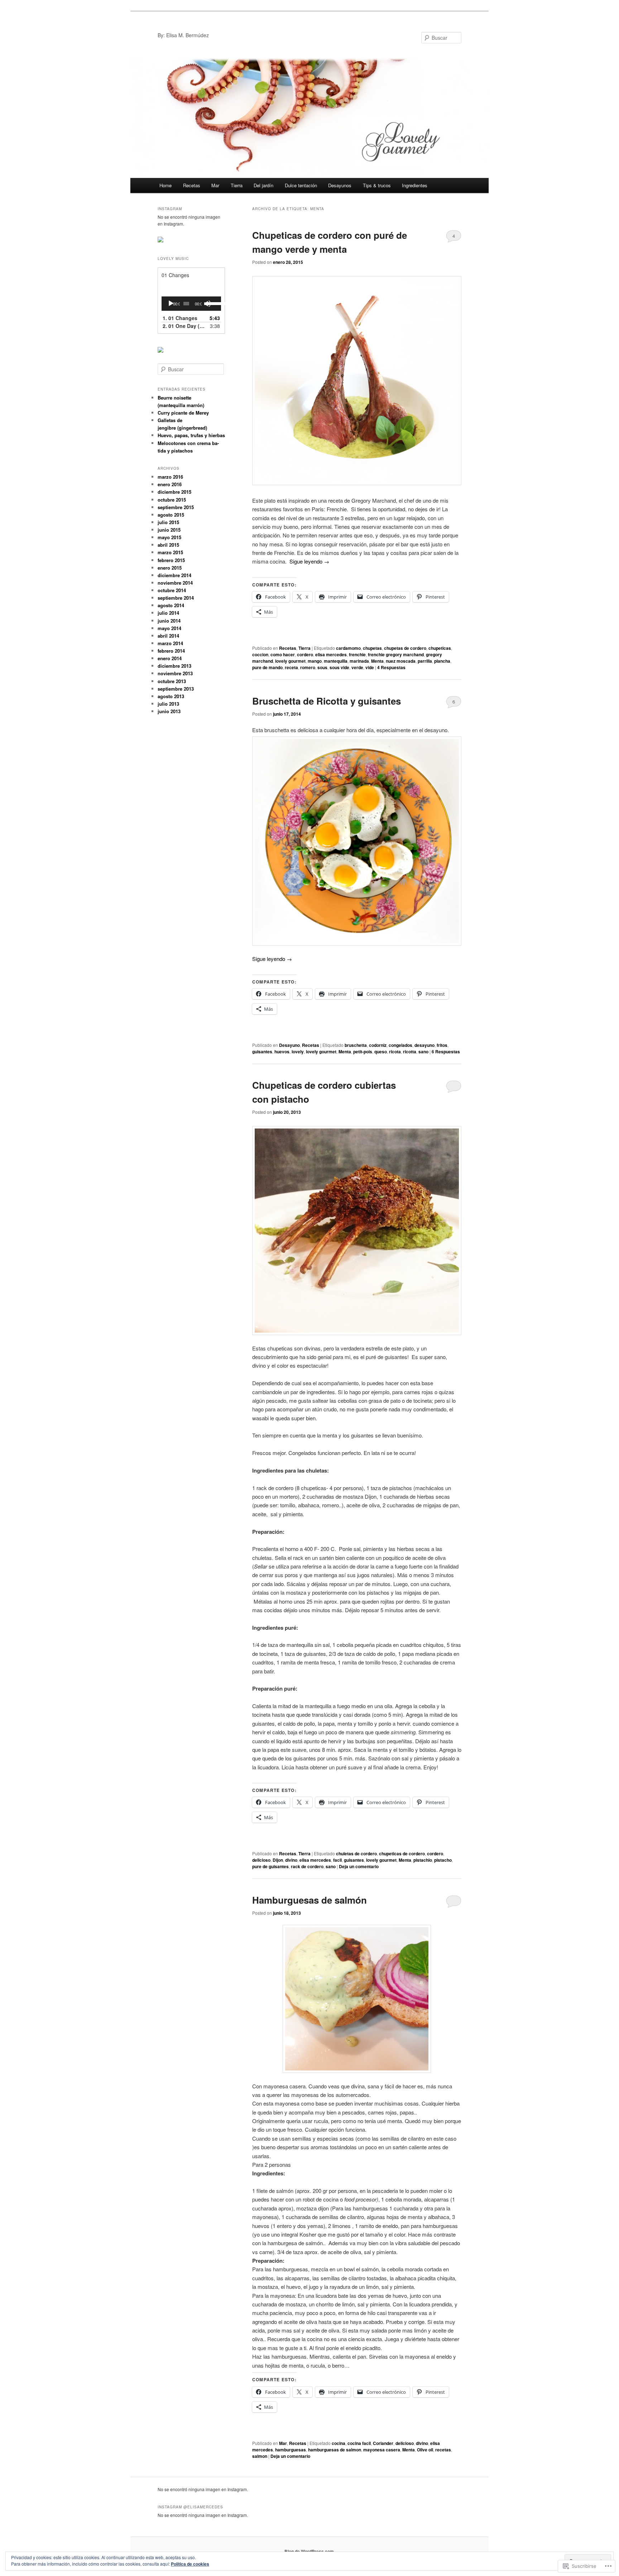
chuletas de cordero (356, 1854)
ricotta (410, 1052)
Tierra (237, 185)
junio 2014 (169, 621)
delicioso (261, 1860)
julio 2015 (168, 522)
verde (357, 667)
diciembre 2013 (174, 666)
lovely (298, 1052)
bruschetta (356, 1045)
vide (370, 667)
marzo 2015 (170, 552)
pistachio (423, 1860)
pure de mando (267, 667)
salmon (260, 2456)
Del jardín (263, 185)
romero (308, 667)
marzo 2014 (170, 643)
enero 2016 (170, 484)
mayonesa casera (382, 2450)
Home (165, 185)
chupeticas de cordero (402, 1854)
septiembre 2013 (176, 689)
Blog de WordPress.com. (310, 2551)
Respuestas (391, 667)
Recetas (192, 185)
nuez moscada (401, 661)
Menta (377, 661)
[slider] (212, 303)
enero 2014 (170, 658)
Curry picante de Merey (183, 413)
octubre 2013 (172, 681)
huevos (282, 1052)
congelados (400, 1045)
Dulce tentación (301, 185)
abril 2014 (168, 636)
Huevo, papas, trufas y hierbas (191, 435)
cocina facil (359, 2443)
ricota (395, 1052)
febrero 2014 (171, 651)
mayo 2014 (169, 628)
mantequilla (336, 661)
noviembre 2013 (175, 673)
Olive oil (425, 2450)
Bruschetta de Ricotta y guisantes (327, 701)
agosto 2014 (171, 605)
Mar (215, 185)
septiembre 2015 (176, 507)
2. (184, 326)
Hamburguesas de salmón (309, 1900)
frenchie (357, 654)
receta (291, 667)
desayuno (424, 1045)
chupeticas (440, 648)
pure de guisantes (270, 1866)
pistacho (443, 1860)
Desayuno (289, 1045)
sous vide (339, 667)
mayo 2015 (169, 537)
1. (180, 318)
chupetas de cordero (405, 648)
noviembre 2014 (175, 583)
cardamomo (348, 648)
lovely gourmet (290, 661)
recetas (443, 2450)
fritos (442, 1045)
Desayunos (340, 185)
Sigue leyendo (309, 561)
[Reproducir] (171, 304)
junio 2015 (169, 530)
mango (315, 661)
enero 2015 (170, 568)
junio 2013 (169, 711)
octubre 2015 (172, 500)
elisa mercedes (331, 654)
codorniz (378, 1045)
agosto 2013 (171, 696)
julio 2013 (168, 704)
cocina (339, 2443)
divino (291, 1860)
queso (381, 1052)
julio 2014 (168, 613)
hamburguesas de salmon (335, 2450)
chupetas (372, 648)
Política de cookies (190, 2564)
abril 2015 (168, 545)
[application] (191, 304)
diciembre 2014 (174, 575)
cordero (305, 654)
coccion (260, 654)
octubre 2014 (172, 590)
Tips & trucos (377, 185)
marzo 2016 (170, 477)
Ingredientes (415, 185)
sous (322, 667)
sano (423, 1052)
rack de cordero (307, 1866)
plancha (442, 661)
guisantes (262, 1052)
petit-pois (363, 1052)
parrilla (425, 661)
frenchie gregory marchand (396, 654)
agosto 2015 (171, 515)
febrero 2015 (171, 560)
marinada (359, 661)
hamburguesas (291, 2450)
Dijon (278, 1860)
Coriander (383, 2443)
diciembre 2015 (174, 492)
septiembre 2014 (176, 598)
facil (337, 1860)
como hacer (283, 654)
